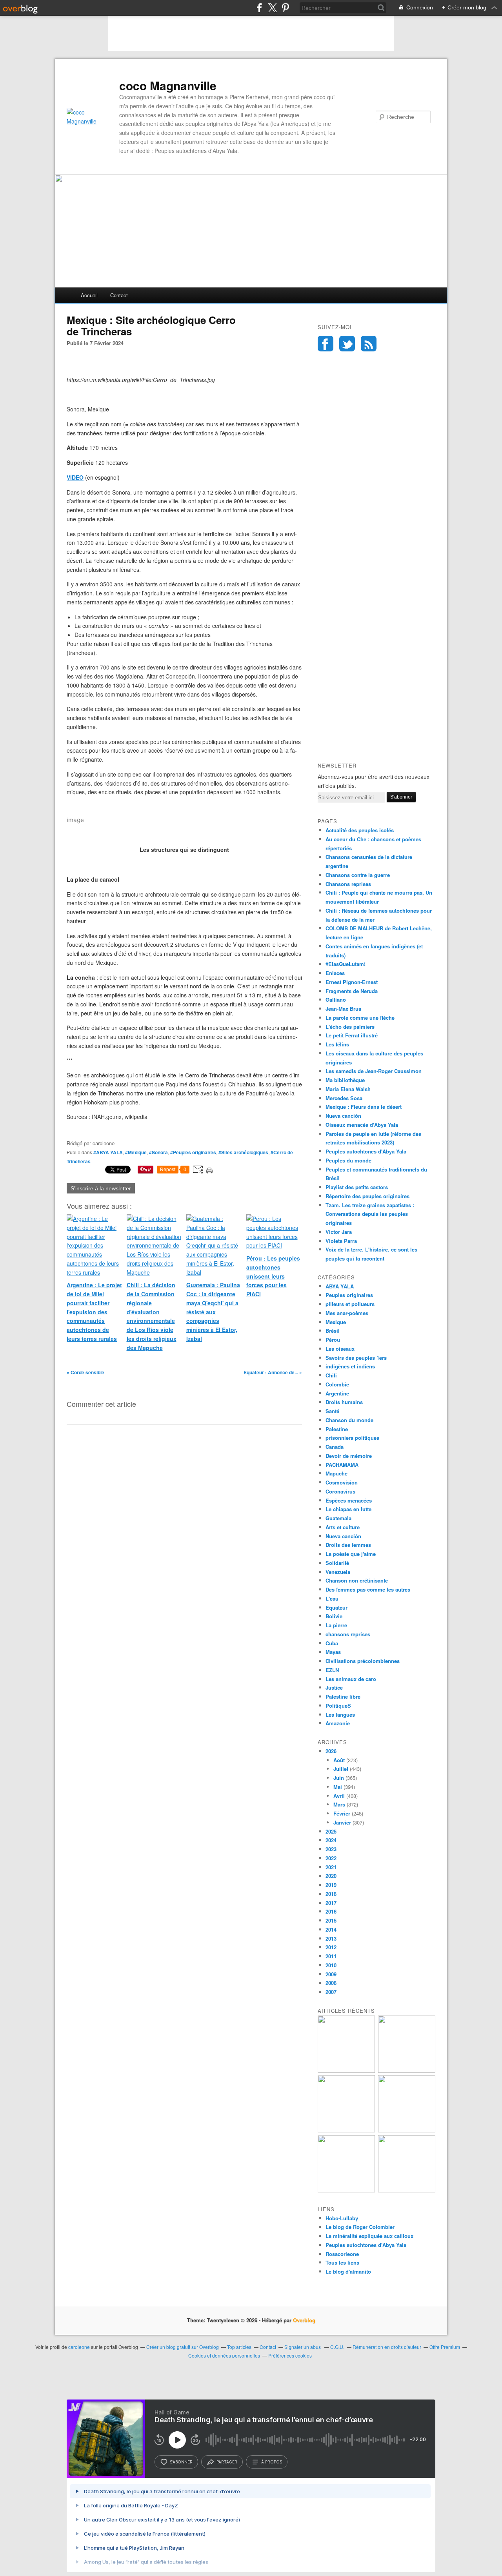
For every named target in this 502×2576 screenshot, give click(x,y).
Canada (335, 1447)
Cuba (332, 1643)
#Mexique (136, 1152)
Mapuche (336, 1473)
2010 (331, 1965)
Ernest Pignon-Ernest (352, 982)
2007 (331, 1992)
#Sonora (158, 1152)
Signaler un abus (303, 2347)
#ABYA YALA (108, 1152)
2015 (331, 1920)
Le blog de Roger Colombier (360, 2227)
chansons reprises (348, 1634)
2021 (331, 1867)
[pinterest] (285, 8)
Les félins (337, 1044)
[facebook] (259, 8)
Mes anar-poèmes (347, 1313)
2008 (331, 1983)
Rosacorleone (342, 2254)
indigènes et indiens (350, 1366)
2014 (331, 1929)
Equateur (336, 1607)
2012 (331, 1947)
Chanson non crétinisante (357, 1580)
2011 (331, 1956)
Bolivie (334, 1616)
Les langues (340, 1715)
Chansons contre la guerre (358, 875)
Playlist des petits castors (357, 1187)
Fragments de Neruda (352, 991)
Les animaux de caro (351, 1679)
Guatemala (338, 1518)
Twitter (347, 344)
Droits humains (344, 1402)
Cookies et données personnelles (224, 2355)
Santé (332, 1411)
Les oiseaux (340, 1349)
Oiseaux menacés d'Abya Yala (362, 1125)
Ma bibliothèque (345, 1080)
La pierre (336, 1625)
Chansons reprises (348, 884)
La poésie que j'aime (351, 1554)
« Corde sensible (85, 1372)
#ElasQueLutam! (346, 964)
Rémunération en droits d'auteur (387, 2347)
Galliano (336, 1000)
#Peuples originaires (193, 1152)
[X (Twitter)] (272, 8)
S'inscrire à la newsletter (101, 1188)
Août (339, 1760)
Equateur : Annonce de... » (273, 1372)
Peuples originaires (349, 1295)
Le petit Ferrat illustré (352, 1035)
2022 (331, 1858)
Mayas (333, 1652)
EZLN (332, 1670)
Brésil (333, 1331)
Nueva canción (343, 1116)
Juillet (341, 1769)
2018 (331, 1894)
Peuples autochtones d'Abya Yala (366, 1151)
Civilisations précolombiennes (363, 1661)
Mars (339, 1804)
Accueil (89, 295)
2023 (331, 1849)
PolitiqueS (338, 1706)
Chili (331, 1375)
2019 (331, 1885)
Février (342, 1813)
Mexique (336, 1322)
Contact (119, 295)
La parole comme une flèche (360, 1018)
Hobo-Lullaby (342, 2218)
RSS (369, 344)
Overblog (304, 2320)
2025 (331, 1831)
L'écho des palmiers (350, 1027)
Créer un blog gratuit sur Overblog (183, 2347)
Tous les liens (342, 2262)
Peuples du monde (348, 1160)
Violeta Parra (341, 1241)
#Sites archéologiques (243, 1152)
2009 (331, 1974)
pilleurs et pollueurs (350, 1304)
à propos (272, 2462)
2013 (331, 1938)
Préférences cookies (290, 2355)
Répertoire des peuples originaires (367, 1196)
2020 (331, 1876)
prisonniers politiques (352, 1438)
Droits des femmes (348, 1545)
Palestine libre (343, 1696)
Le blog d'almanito (348, 2271)
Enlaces (335, 973)
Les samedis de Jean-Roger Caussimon (374, 1071)
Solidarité (337, 1563)
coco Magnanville (168, 86)
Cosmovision (342, 1482)
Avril (339, 1796)
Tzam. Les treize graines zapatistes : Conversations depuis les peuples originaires (370, 1214)
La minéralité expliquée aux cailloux (369, 2236)
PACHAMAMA (342, 1465)
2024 (331, 1840)
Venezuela (338, 1572)
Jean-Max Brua (343, 1009)
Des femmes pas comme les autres (368, 1589)
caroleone (79, 2347)
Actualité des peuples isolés (360, 830)
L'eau (332, 1598)
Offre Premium (445, 2347)
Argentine (337, 1393)
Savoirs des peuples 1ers (356, 1358)
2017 (331, 1903)
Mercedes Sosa (344, 1098)
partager (227, 2462)
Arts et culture (343, 1527)
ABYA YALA (340, 1286)
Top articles (239, 2347)
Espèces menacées (349, 1500)
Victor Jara (339, 1232)
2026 (331, 1751)
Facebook (326, 344)
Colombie (337, 1384)
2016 (331, 1911)
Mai (338, 1787)
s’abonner (181, 2462)
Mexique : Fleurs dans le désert (364, 1107)
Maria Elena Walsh (348, 1089)
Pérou (333, 1340)
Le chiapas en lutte (348, 1509)
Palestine (337, 1429)
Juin (339, 1778)
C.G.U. (337, 2347)
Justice (334, 1687)
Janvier (342, 1822)
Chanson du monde (349, 1420)
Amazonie (338, 1723)
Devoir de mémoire (349, 1456)
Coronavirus (340, 1491)
